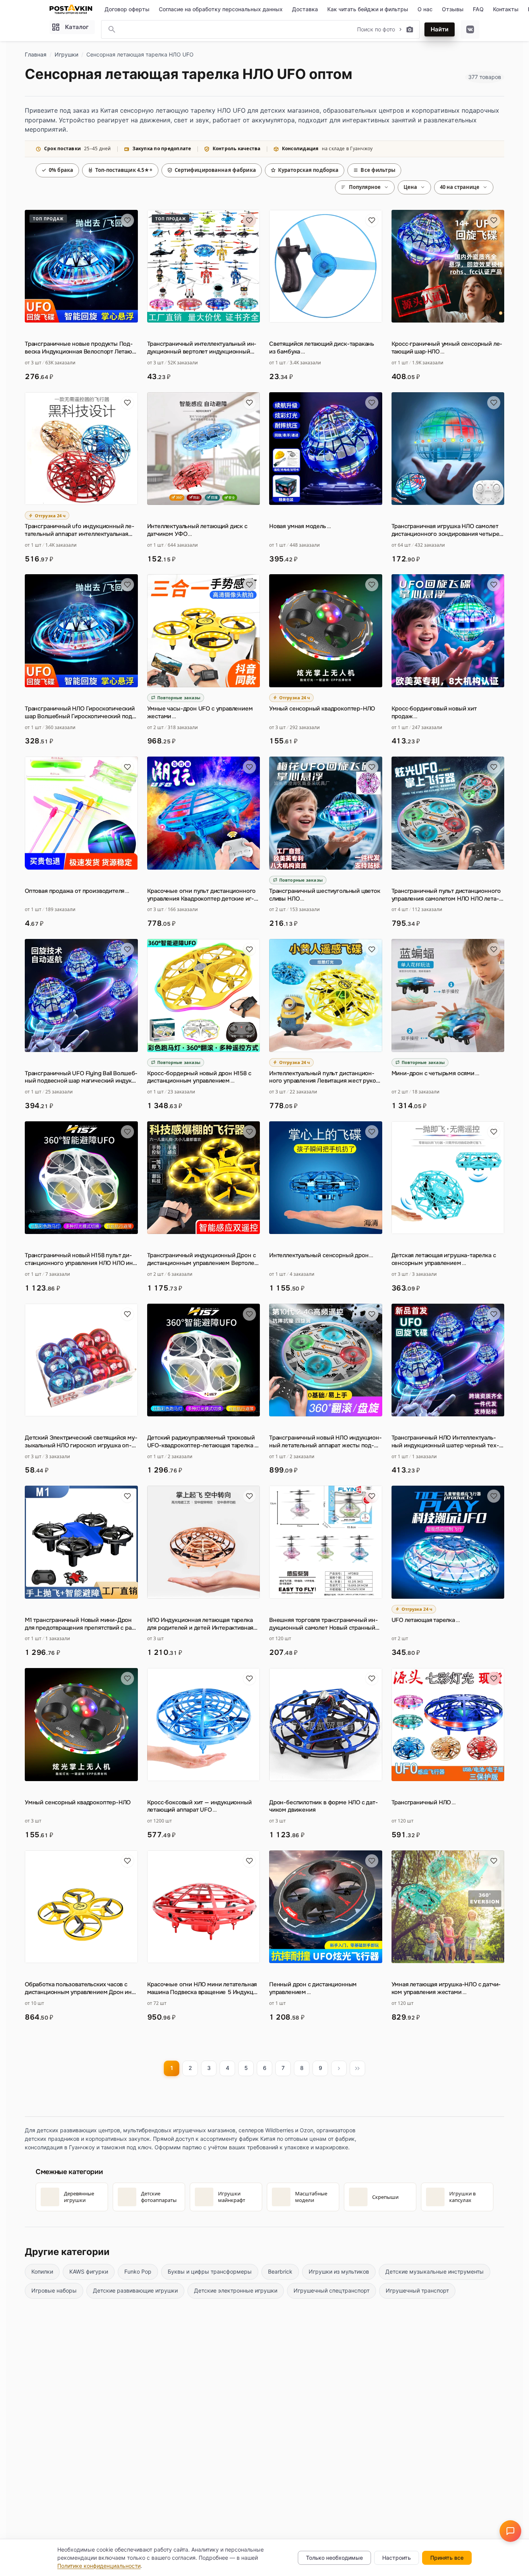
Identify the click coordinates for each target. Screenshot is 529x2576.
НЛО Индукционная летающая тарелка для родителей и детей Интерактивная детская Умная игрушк (200, 1624)
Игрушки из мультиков (339, 2271)
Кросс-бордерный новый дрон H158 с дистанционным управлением (199, 1077)
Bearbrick (280, 2271)
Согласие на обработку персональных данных (221, 9)
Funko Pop (138, 2271)
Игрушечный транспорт (417, 2290)
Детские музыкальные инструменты (435, 2271)
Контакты (506, 9)
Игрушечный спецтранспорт (331, 2290)
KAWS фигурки (89, 2271)
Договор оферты (127, 9)
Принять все (447, 2558)
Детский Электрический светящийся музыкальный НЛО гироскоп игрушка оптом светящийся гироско (81, 1442)
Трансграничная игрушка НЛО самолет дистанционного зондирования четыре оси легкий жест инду (446, 530)
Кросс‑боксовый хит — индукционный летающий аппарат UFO (199, 1806)
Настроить (397, 2558)
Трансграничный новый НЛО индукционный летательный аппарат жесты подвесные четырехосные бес (325, 1442)
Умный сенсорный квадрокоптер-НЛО (322, 709)
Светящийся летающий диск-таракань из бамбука (322, 348)
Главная (36, 54)
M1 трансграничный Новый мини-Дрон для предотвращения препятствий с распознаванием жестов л (81, 1624)
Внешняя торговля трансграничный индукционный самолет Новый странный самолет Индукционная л (324, 1624)
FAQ (478, 9)
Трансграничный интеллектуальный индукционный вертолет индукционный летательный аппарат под (202, 348)
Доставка (305, 9)
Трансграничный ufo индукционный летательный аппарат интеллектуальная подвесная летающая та (80, 530)
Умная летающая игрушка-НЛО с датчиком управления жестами (446, 1988)
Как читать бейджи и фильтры (368, 9)
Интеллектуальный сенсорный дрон (321, 1255)
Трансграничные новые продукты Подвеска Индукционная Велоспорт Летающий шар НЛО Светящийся (80, 348)
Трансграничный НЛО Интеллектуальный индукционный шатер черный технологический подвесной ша (445, 1442)
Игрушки (66, 54)
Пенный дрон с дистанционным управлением (313, 1988)
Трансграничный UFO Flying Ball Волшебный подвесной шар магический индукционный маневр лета (81, 1078)
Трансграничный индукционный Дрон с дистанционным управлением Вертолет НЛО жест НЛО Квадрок (202, 1260)
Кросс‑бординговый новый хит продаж (434, 713)
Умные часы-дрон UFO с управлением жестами (200, 713)
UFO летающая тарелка (426, 1620)
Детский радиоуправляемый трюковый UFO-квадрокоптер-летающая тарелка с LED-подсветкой (203, 1442)
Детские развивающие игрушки (135, 2290)
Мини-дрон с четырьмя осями (435, 1073)
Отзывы (453, 9)
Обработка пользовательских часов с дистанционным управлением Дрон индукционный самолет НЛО (80, 1989)
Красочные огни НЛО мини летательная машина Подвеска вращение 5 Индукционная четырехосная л (203, 1989)
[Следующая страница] (339, 2068)
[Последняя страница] (357, 2068)
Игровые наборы (54, 2290)
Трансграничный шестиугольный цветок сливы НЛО (325, 895)
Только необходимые (334, 2558)
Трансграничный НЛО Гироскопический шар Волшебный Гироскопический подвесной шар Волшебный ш (80, 713)
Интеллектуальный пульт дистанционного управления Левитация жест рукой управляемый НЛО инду (324, 1078)
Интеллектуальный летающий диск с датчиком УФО (197, 530)
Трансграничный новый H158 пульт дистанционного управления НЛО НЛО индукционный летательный (80, 1260)
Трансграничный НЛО (424, 1803)
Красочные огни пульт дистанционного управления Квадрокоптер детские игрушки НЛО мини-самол (202, 895)
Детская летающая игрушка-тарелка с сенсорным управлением (444, 1259)
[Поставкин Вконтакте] (470, 29)
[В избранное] (127, 220)
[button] (510, 2531)
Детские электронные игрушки (236, 2290)
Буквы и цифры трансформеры (210, 2271)
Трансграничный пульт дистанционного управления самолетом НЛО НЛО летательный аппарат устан (446, 895)
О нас (425, 9)
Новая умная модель (300, 526)
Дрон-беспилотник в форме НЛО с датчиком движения (324, 1806)
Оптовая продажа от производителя (77, 891)
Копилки (42, 2271)
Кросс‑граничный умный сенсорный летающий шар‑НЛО (447, 348)
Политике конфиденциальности (99, 2566)
